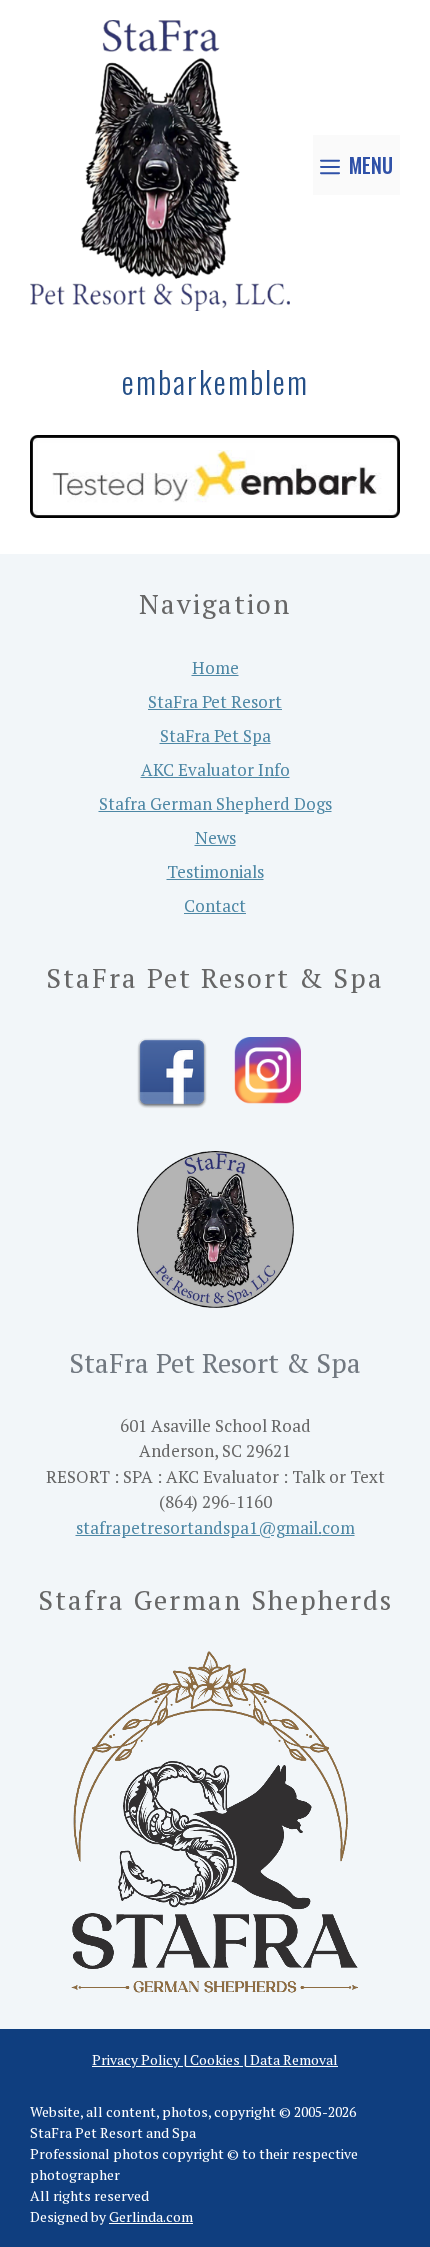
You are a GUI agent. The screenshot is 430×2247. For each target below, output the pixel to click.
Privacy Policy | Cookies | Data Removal (215, 2059)
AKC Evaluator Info (215, 769)
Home (215, 667)
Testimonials (215, 871)
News (215, 837)
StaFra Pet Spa (215, 735)
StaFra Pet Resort (215, 701)
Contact (215, 905)
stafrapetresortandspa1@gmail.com (215, 1527)
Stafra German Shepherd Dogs (215, 803)
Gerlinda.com (151, 2216)
